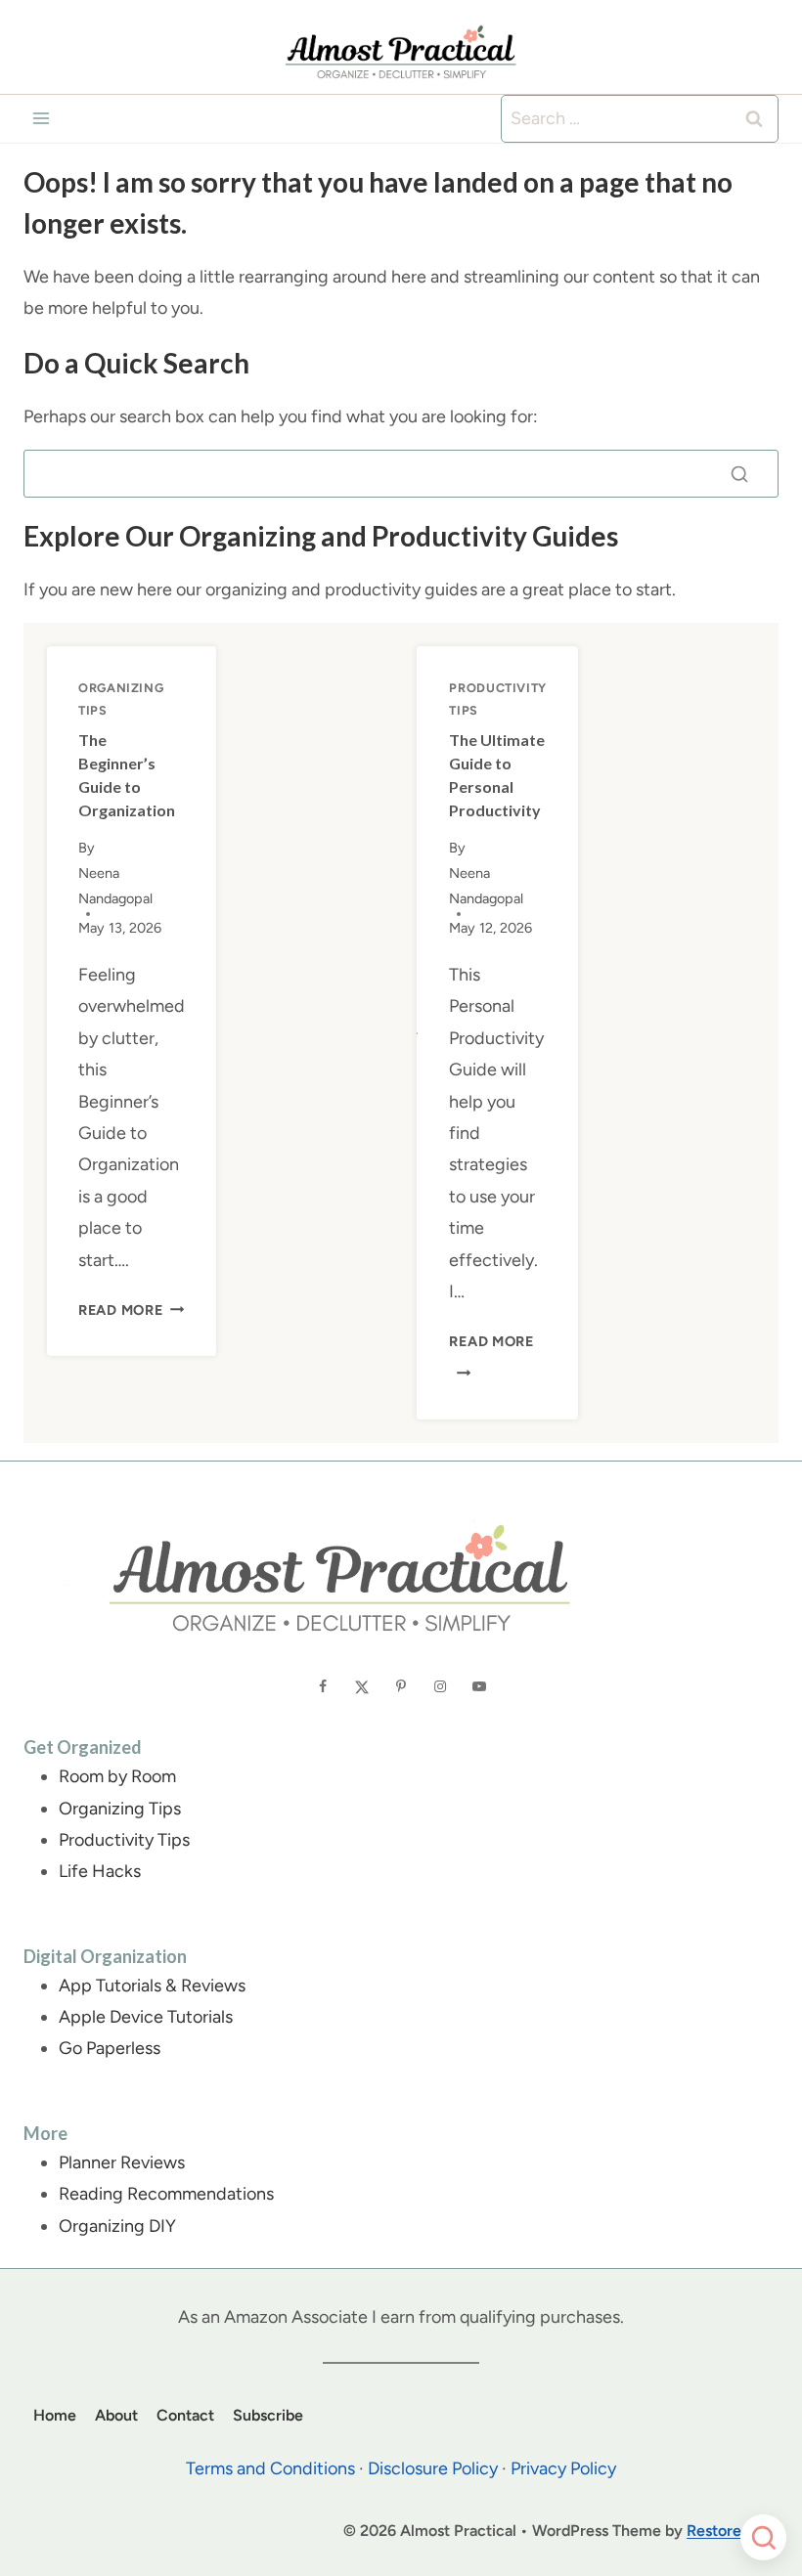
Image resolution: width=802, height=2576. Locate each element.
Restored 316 (733, 2531)
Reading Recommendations (166, 2194)
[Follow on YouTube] (479, 1685)
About (116, 2415)
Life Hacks (100, 1871)
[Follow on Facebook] (323, 1685)
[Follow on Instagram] (440, 1685)
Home (55, 2415)
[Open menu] (42, 119)
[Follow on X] (362, 1685)
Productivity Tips (124, 1840)
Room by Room (117, 1776)
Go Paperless (110, 2048)
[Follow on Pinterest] (401, 1685)
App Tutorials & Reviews (152, 1986)
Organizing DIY (117, 2226)
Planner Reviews (122, 2162)
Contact (185, 2415)
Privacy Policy (563, 2468)
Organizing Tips (120, 1809)
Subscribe (268, 2415)
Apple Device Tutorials (146, 2017)
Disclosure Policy (433, 2468)
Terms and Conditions (270, 2468)
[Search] (739, 474)
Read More (131, 1310)
